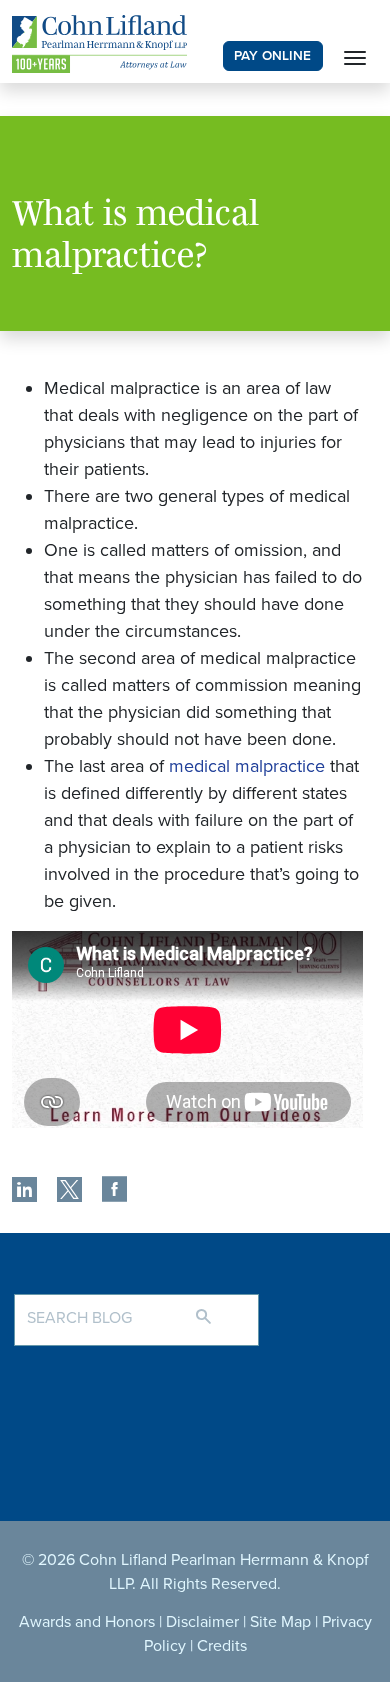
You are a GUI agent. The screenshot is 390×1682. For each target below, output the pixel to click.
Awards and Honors (87, 1622)
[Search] (223, 1308)
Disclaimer (202, 1622)
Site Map (280, 1622)
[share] (24, 1192)
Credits (222, 1646)
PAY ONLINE (272, 56)
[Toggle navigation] (355, 56)
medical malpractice (247, 766)
